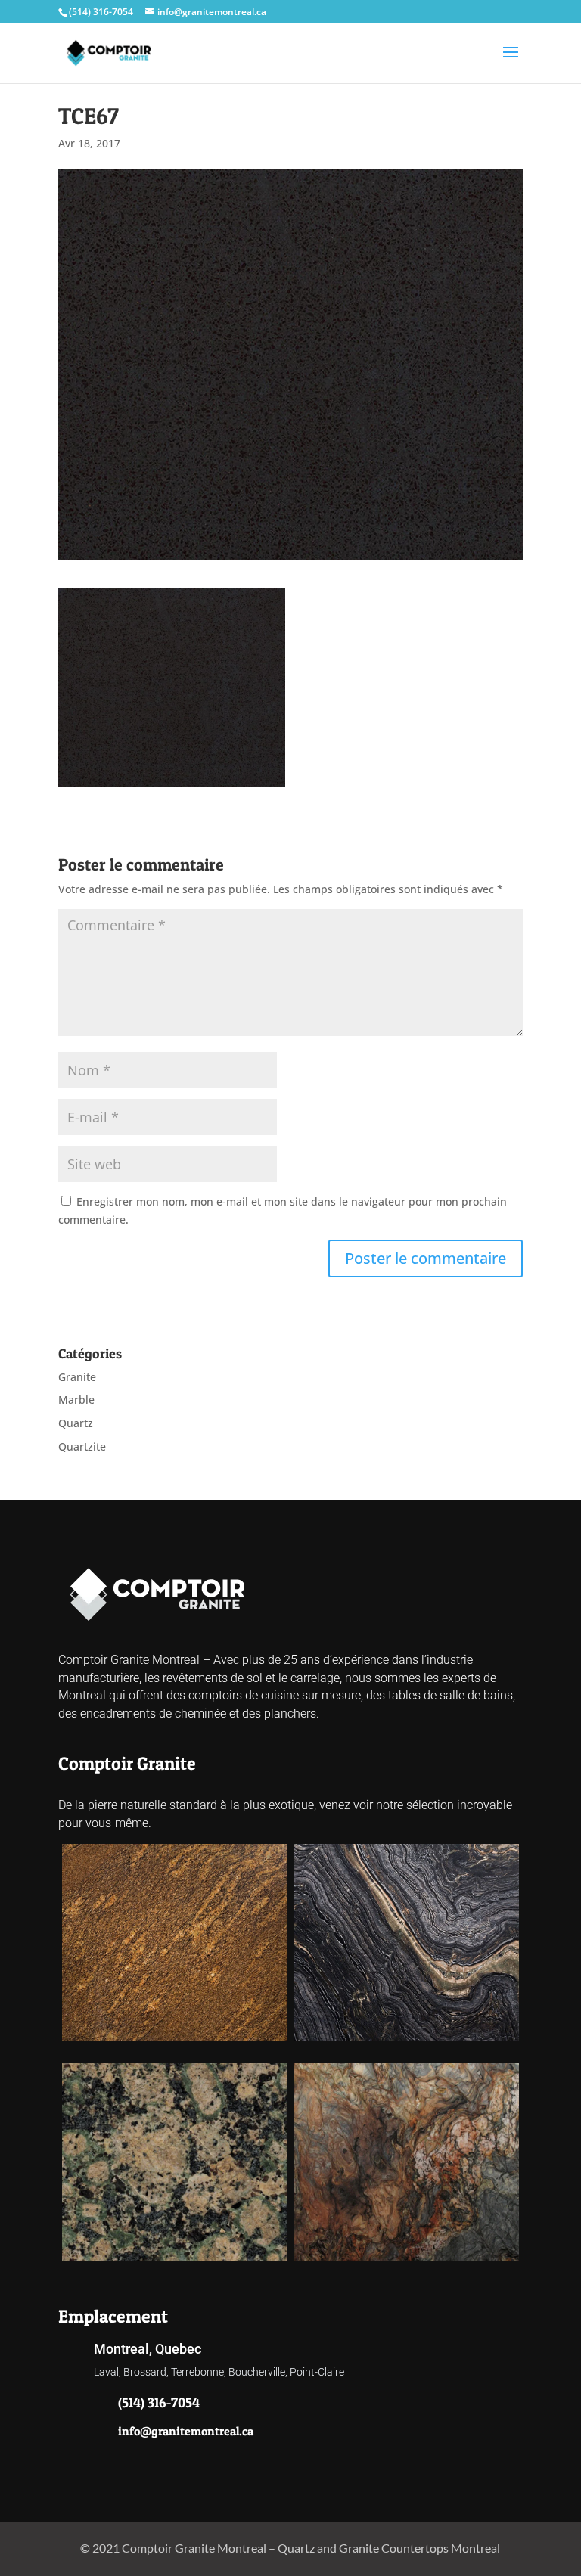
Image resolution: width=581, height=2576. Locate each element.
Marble (76, 1400)
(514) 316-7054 (101, 12)
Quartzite (82, 1446)
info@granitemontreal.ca (186, 2431)
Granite (77, 1377)
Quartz (76, 1423)
